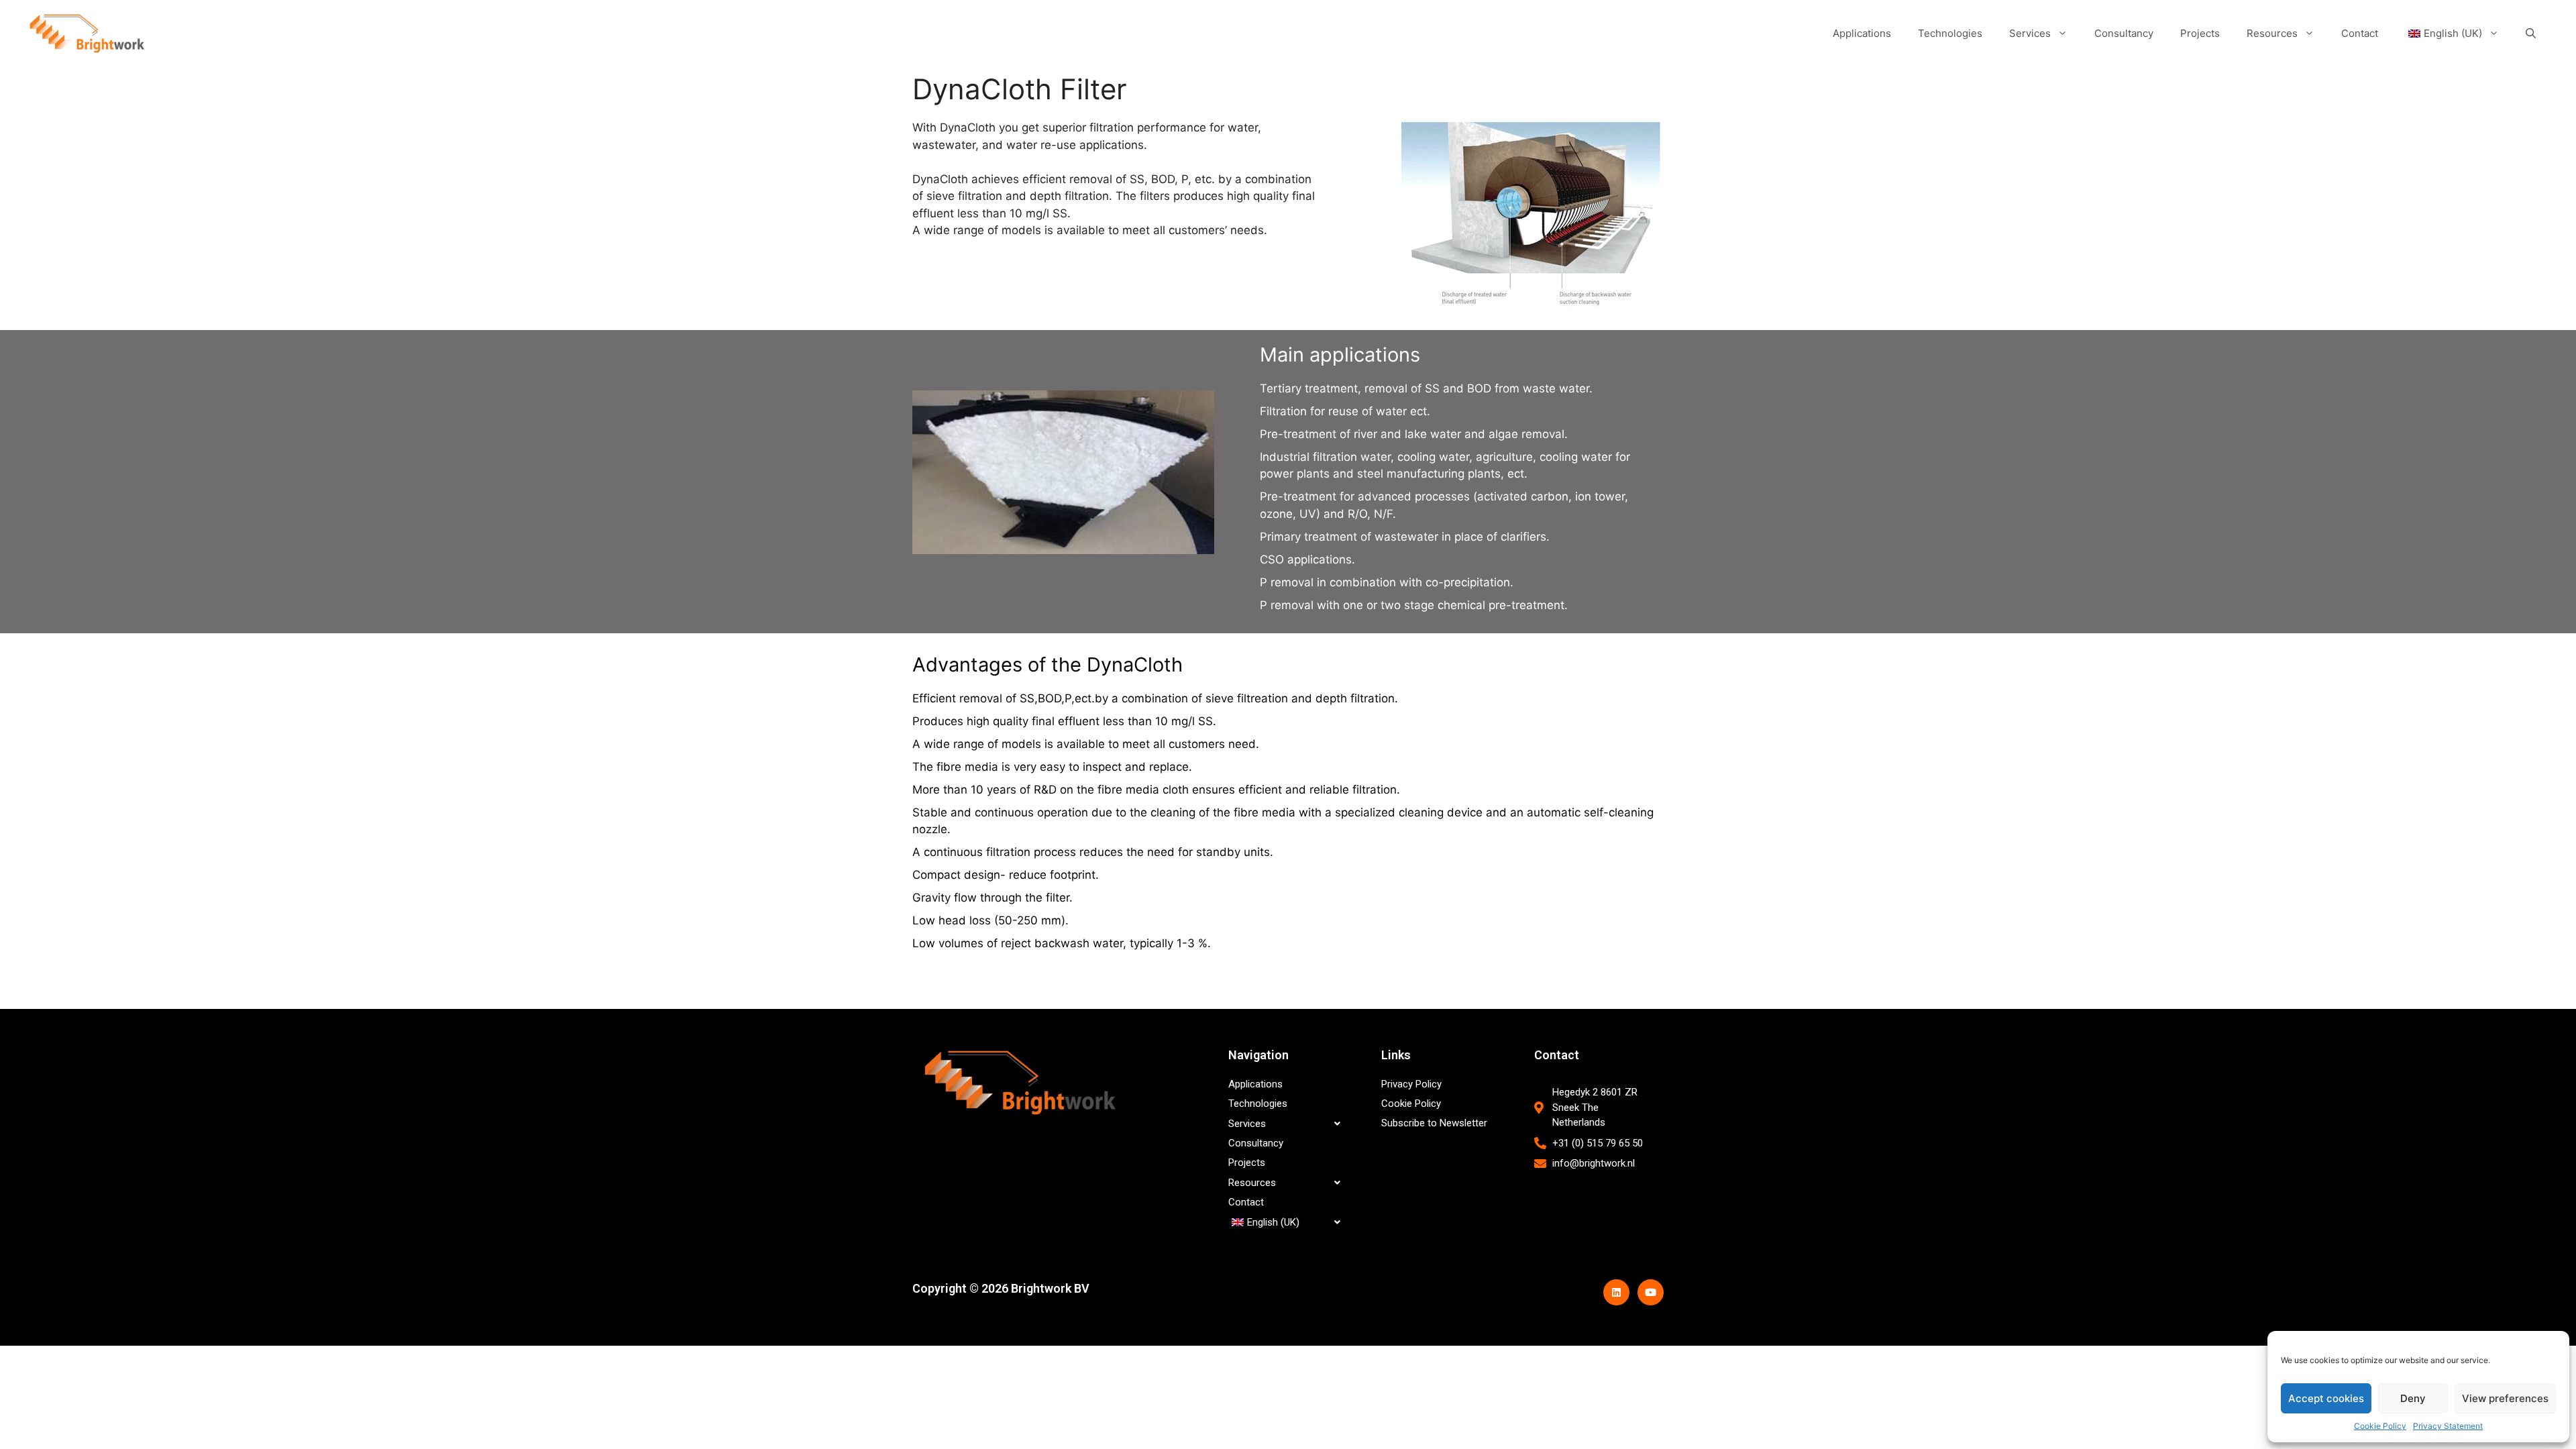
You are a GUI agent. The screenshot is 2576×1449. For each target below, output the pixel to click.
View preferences (2505, 1398)
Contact (2360, 33)
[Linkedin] (1616, 1292)
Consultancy (2124, 33)
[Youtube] (1651, 1292)
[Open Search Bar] (2531, 34)
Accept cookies (2326, 1398)
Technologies (1950, 33)
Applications (1862, 33)
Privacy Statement (2448, 1426)
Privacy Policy (1411, 1084)
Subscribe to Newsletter (1434, 1123)
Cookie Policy (2380, 1426)
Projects (2200, 33)
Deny (2413, 1398)
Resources (2272, 33)
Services (2030, 33)
